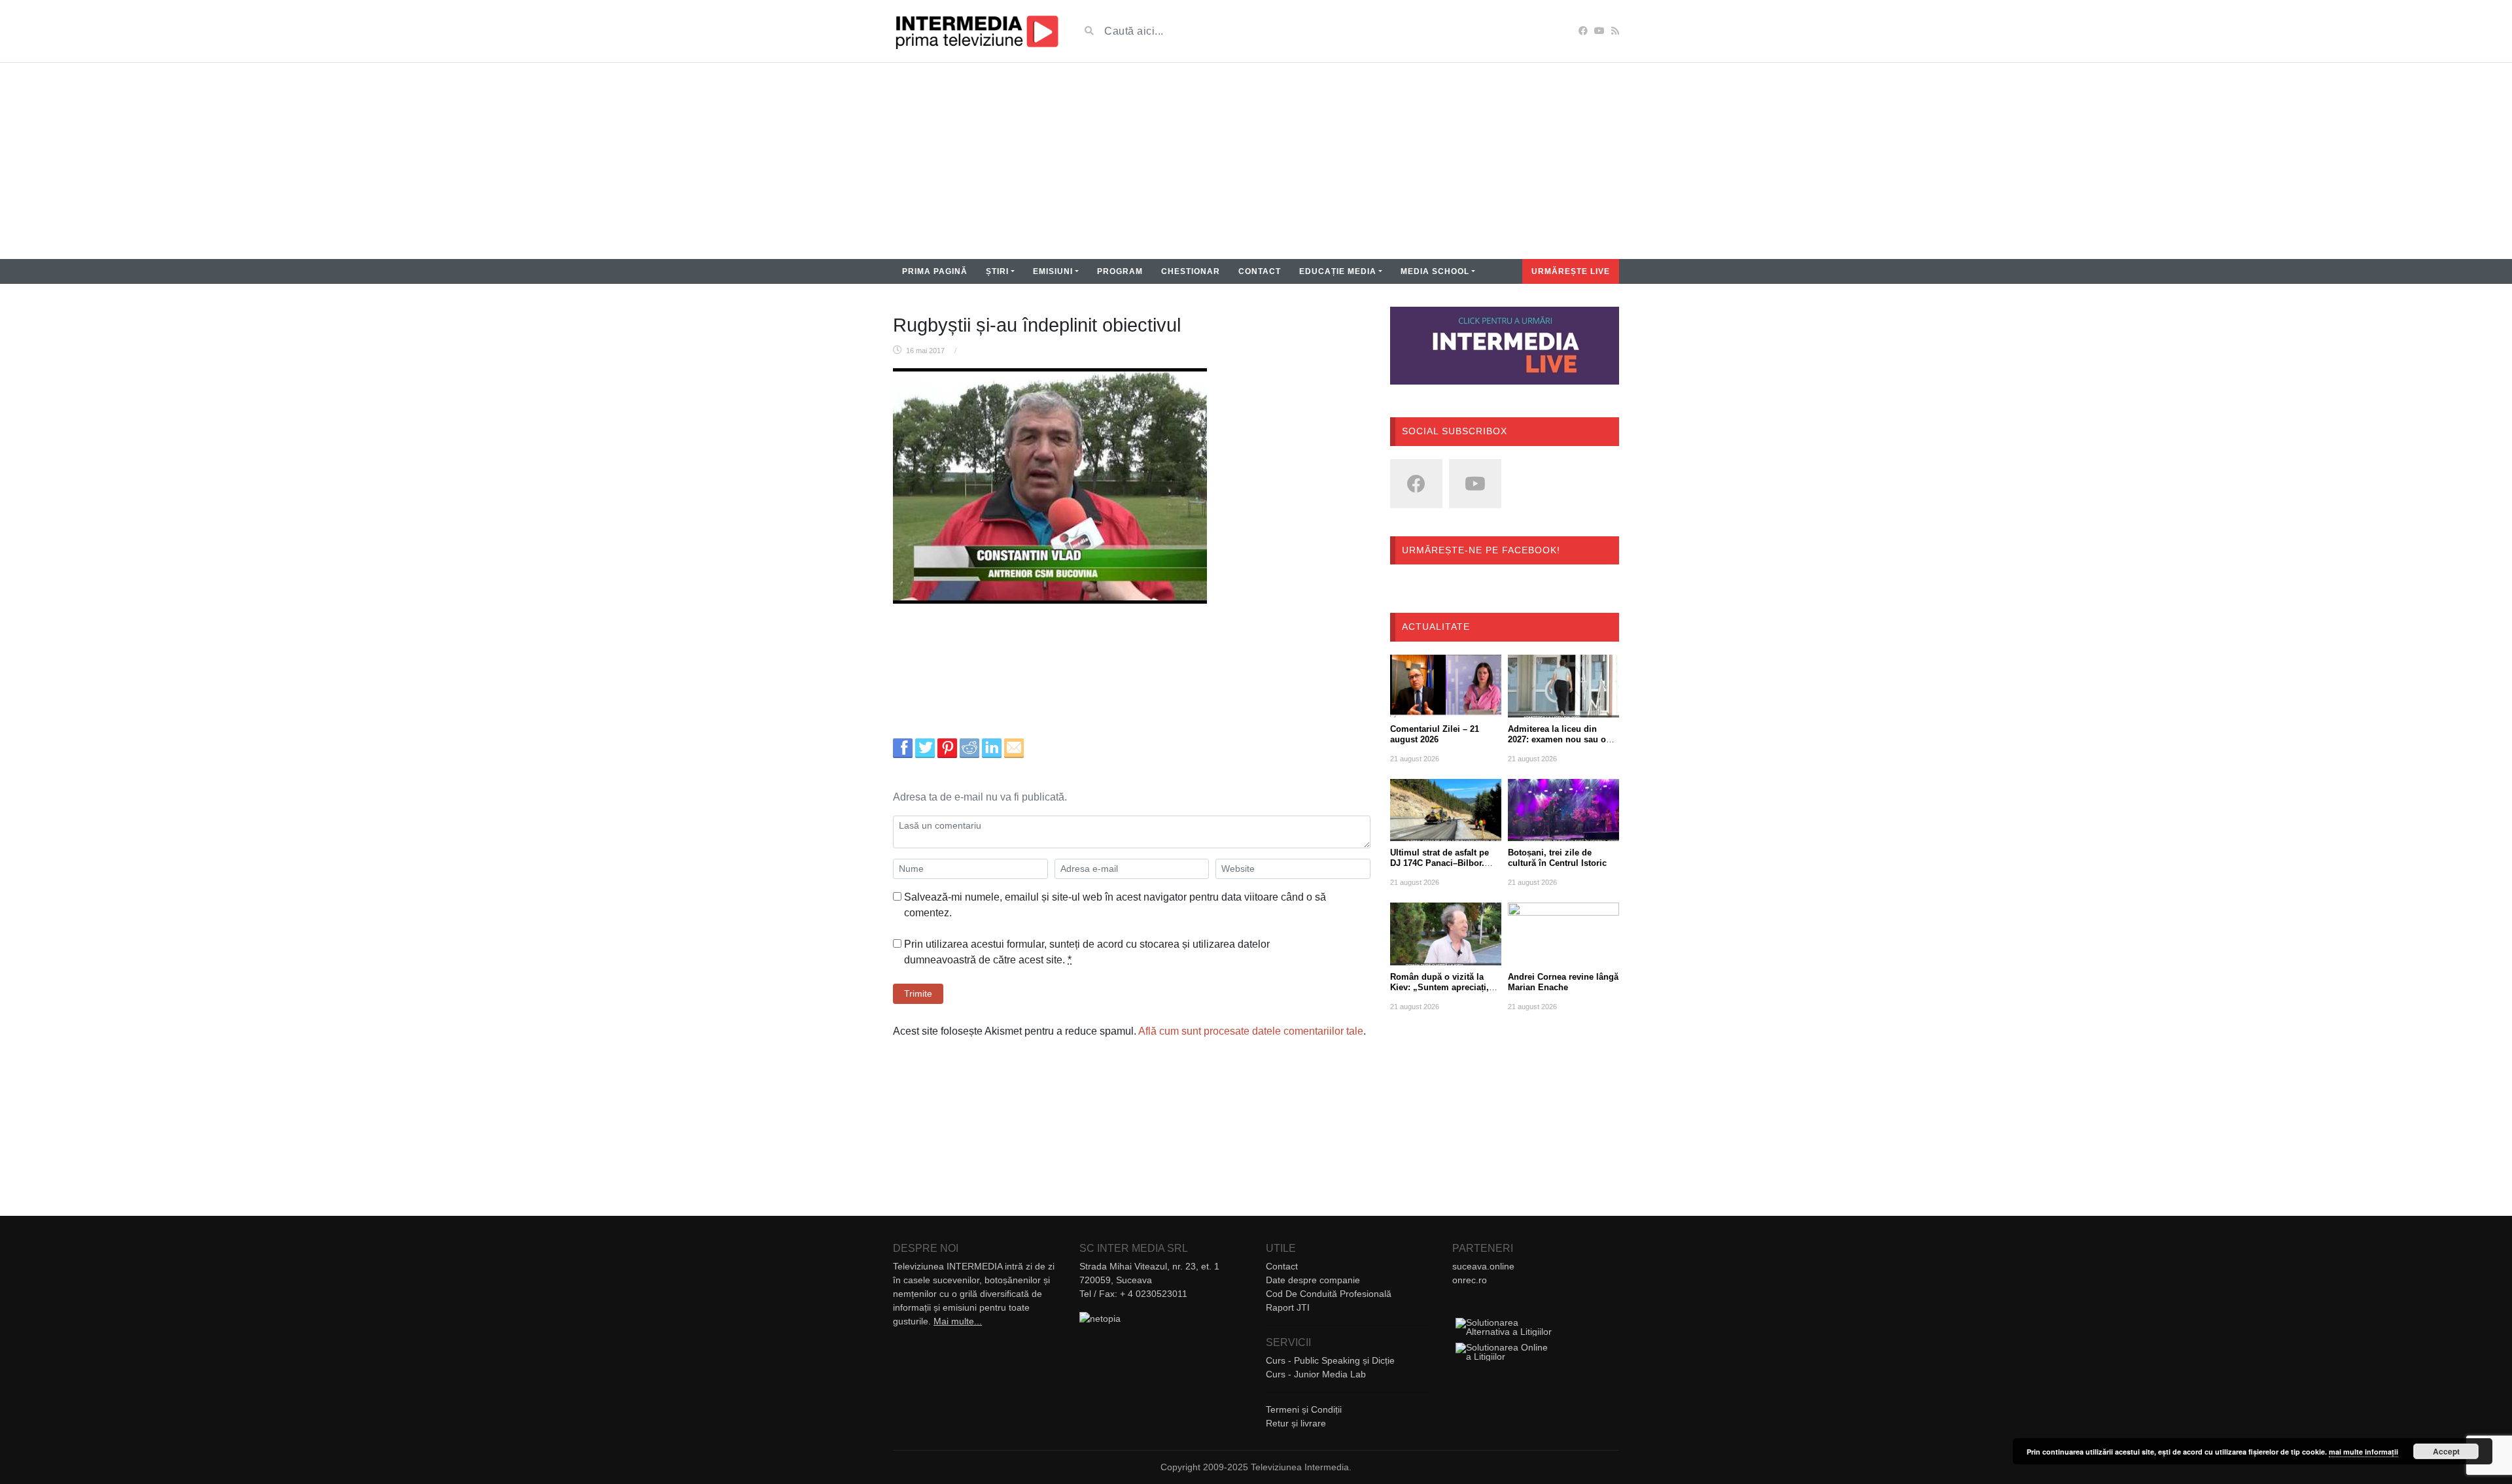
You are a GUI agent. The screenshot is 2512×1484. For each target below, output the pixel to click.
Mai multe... (958, 1321)
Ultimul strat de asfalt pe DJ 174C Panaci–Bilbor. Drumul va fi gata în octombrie (1439, 868)
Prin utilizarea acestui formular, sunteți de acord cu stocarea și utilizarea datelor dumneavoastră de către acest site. (1087, 952)
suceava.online (1483, 1266)
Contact (1260, 271)
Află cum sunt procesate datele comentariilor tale (1251, 1031)
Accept (2446, 1451)
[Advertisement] (1256, 161)
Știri (997, 271)
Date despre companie (1313, 1280)
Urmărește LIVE (1571, 271)
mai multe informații (2364, 1452)
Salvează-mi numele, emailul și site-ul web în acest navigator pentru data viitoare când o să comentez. (1115, 905)
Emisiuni (1053, 271)
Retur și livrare (1296, 1423)
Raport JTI (1288, 1307)
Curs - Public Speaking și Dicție (1330, 1360)
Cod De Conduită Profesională (1329, 1294)
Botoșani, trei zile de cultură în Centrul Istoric (1557, 858)
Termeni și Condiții (1304, 1409)
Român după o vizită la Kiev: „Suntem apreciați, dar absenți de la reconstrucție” (1439, 992)
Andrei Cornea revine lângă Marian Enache (1563, 982)
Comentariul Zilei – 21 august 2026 (1435, 734)
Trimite (918, 993)
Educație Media (1338, 271)
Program (1120, 271)
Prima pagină (935, 271)
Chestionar (1191, 271)
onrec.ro (1470, 1280)
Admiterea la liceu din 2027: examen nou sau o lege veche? (1557, 739)
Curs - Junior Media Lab (1316, 1374)
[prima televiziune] (976, 31)
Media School (1435, 271)
